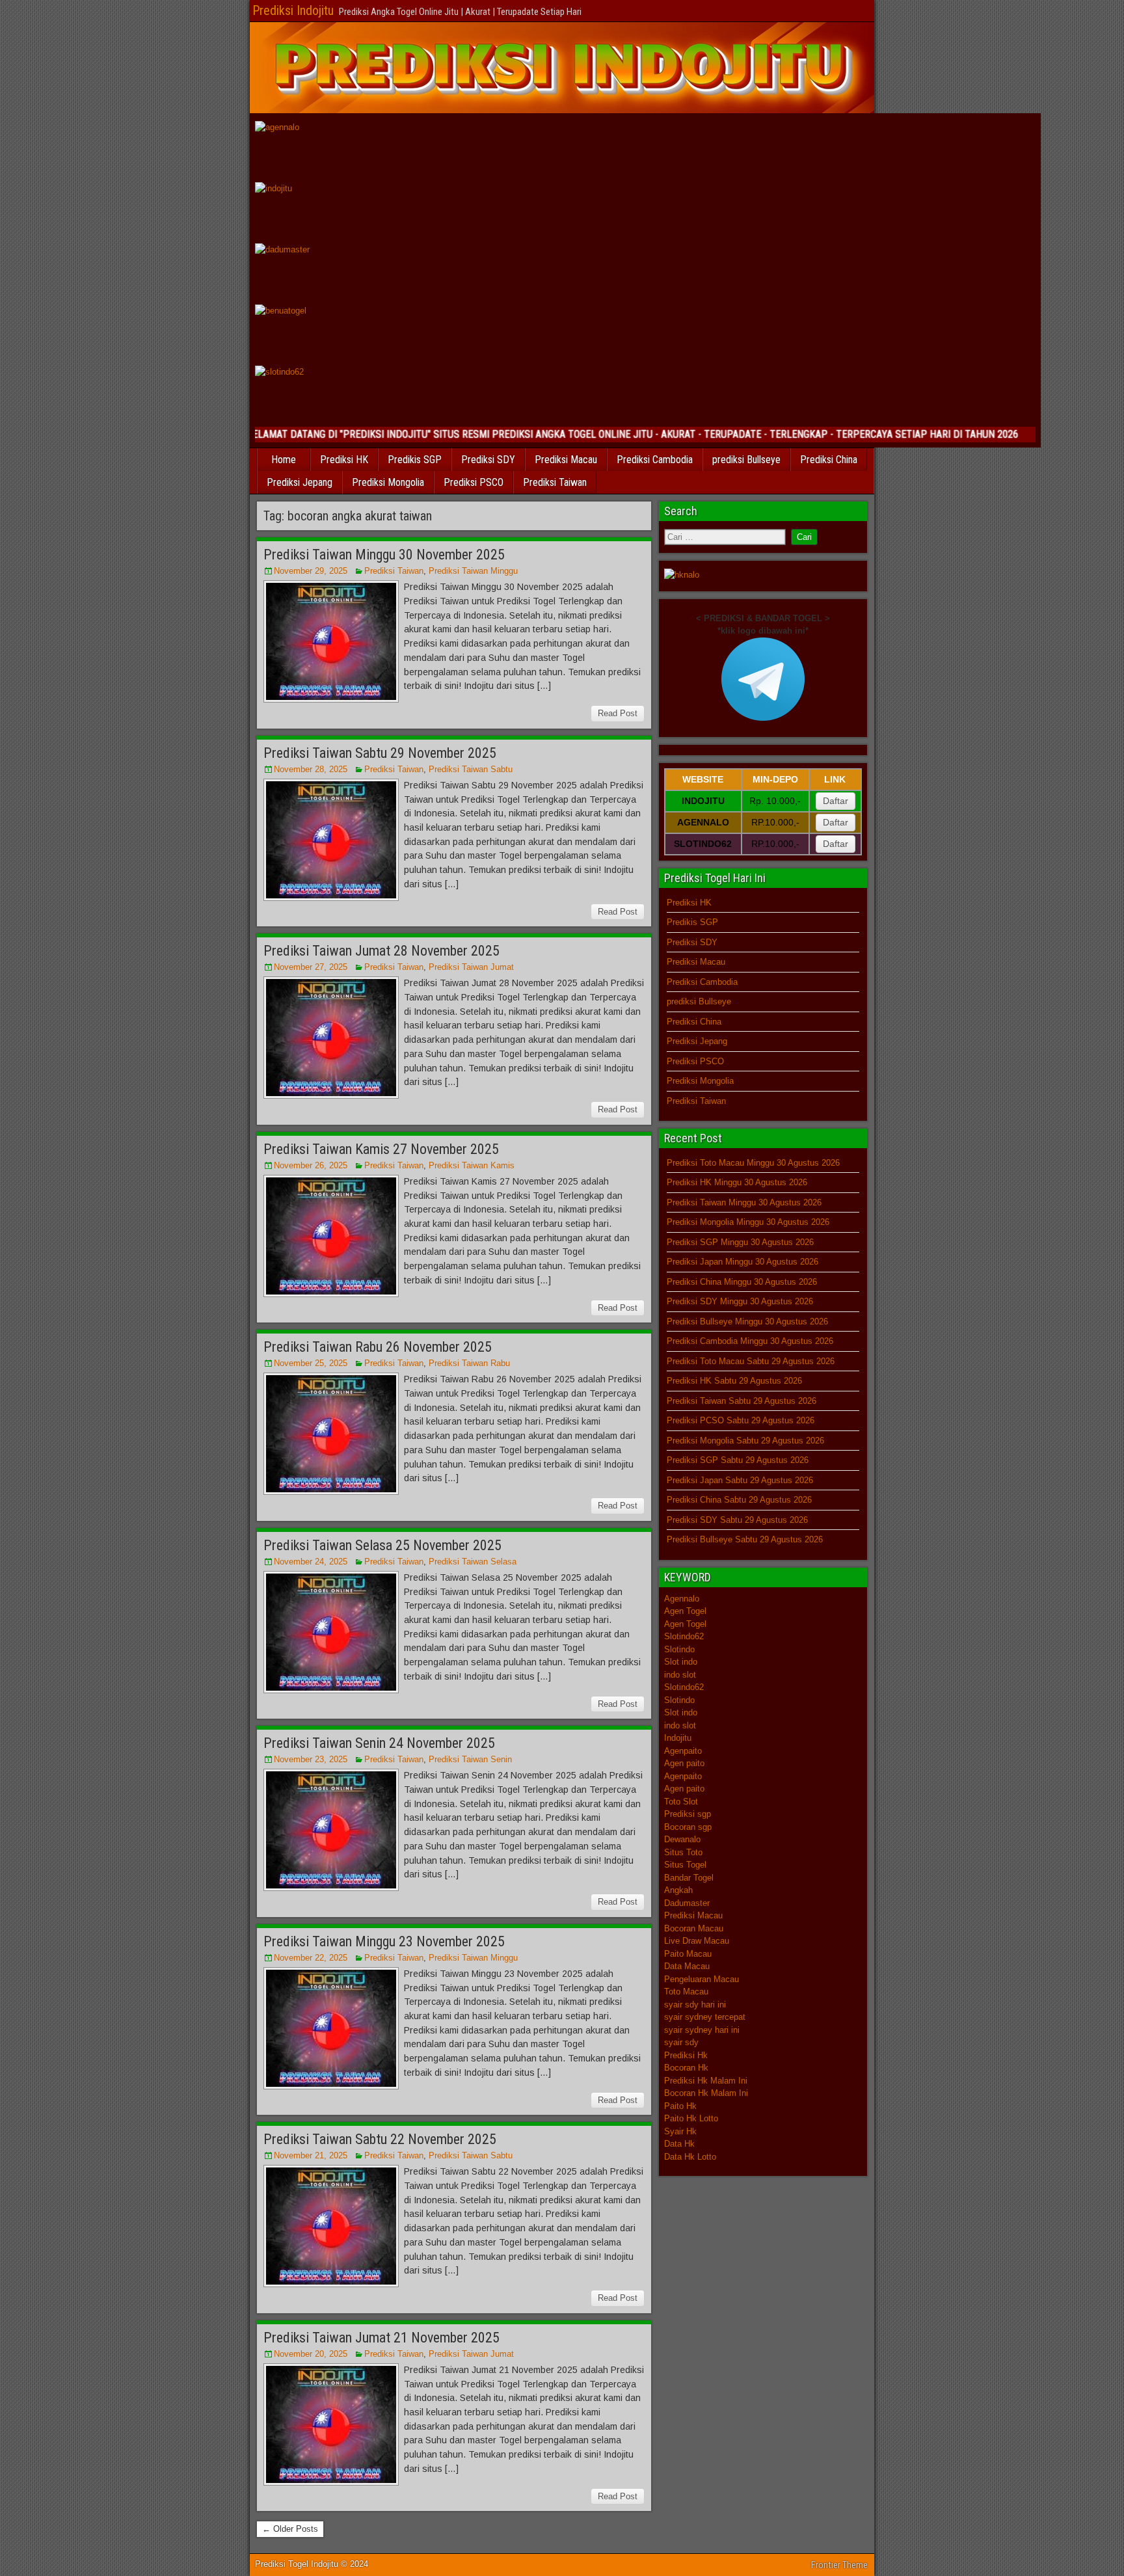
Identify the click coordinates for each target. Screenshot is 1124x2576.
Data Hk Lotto (690, 2157)
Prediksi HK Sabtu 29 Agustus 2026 (734, 1381)
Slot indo (681, 1662)
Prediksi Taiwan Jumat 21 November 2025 (381, 2338)
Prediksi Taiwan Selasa (473, 1562)
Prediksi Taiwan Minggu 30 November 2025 (384, 555)
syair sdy (681, 2042)
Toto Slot (681, 1802)
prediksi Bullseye (746, 460)
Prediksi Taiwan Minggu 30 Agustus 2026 (744, 1202)
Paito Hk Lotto (691, 2118)
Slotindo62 (684, 1636)
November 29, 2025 (311, 571)
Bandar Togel (689, 1878)
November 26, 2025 (311, 1165)
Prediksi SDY (488, 460)
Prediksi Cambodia (655, 460)
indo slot (680, 1675)
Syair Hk (680, 2131)
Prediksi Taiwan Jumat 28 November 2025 (381, 951)
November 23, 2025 (311, 1759)
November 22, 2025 (311, 1958)
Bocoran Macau (694, 1928)
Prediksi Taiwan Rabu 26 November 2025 (378, 1347)
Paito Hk (680, 2106)
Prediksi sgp (688, 1814)
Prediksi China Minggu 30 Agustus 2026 (742, 1282)
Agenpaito (683, 1751)
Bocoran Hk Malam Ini (706, 2093)
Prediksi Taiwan (555, 482)
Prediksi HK (344, 460)
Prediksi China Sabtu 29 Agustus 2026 (739, 1500)
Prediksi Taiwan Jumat (471, 967)
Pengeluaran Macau (702, 1979)
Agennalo (682, 1599)
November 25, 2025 (311, 1363)
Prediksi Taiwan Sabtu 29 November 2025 (380, 753)
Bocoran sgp (688, 1827)
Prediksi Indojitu (293, 10)
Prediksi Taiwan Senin (470, 1759)
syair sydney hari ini (702, 2030)
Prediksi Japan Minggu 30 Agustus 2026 (743, 1262)
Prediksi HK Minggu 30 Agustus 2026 (737, 1182)
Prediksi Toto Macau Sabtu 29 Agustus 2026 (751, 1361)
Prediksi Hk (686, 2055)
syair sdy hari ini (695, 2005)
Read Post (618, 713)
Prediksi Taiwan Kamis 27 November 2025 (381, 1149)
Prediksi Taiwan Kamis (472, 1165)
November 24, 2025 (311, 1562)
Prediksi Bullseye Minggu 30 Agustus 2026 (747, 1322)
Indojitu (678, 1738)
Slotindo (679, 1649)
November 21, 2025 (311, 2155)
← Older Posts (290, 2529)
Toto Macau (686, 1992)
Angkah (678, 1890)
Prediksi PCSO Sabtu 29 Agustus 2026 (741, 1420)
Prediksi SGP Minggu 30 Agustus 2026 (740, 1242)
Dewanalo (682, 1839)
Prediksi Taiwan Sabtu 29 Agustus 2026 (742, 1401)
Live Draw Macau (697, 1941)
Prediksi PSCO (474, 482)
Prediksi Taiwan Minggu (473, 571)
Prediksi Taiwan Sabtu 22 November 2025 (380, 2139)
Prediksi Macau (566, 460)
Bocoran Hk (686, 2068)
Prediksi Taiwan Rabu (469, 1363)
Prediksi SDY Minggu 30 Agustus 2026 (740, 1301)
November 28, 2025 (311, 769)
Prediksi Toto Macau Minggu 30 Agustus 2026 (753, 1163)
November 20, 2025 (311, 2354)
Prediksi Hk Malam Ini (706, 2081)
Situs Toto (683, 1852)
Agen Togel (685, 1611)
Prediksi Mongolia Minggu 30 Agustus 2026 (748, 1222)
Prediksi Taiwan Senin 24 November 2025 (379, 1743)
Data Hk (679, 2144)
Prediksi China (829, 460)
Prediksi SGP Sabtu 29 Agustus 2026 (738, 1460)
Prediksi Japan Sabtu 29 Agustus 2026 (740, 1480)
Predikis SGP (415, 460)
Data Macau (687, 1966)
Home (284, 460)
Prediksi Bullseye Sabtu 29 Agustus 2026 (745, 1539)
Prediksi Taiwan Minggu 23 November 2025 (384, 1941)
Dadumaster (687, 1903)
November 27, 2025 (311, 967)
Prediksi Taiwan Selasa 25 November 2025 (382, 1545)
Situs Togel (685, 1865)
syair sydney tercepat (705, 2017)
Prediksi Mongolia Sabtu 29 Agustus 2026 (745, 1441)
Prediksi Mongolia (388, 482)
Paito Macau (688, 1954)
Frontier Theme (839, 2565)
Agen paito (684, 1763)
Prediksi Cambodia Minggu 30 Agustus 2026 (750, 1341)
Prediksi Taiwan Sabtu (471, 769)
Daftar (836, 801)
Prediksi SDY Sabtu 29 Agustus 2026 (737, 1520)
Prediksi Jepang (300, 482)
